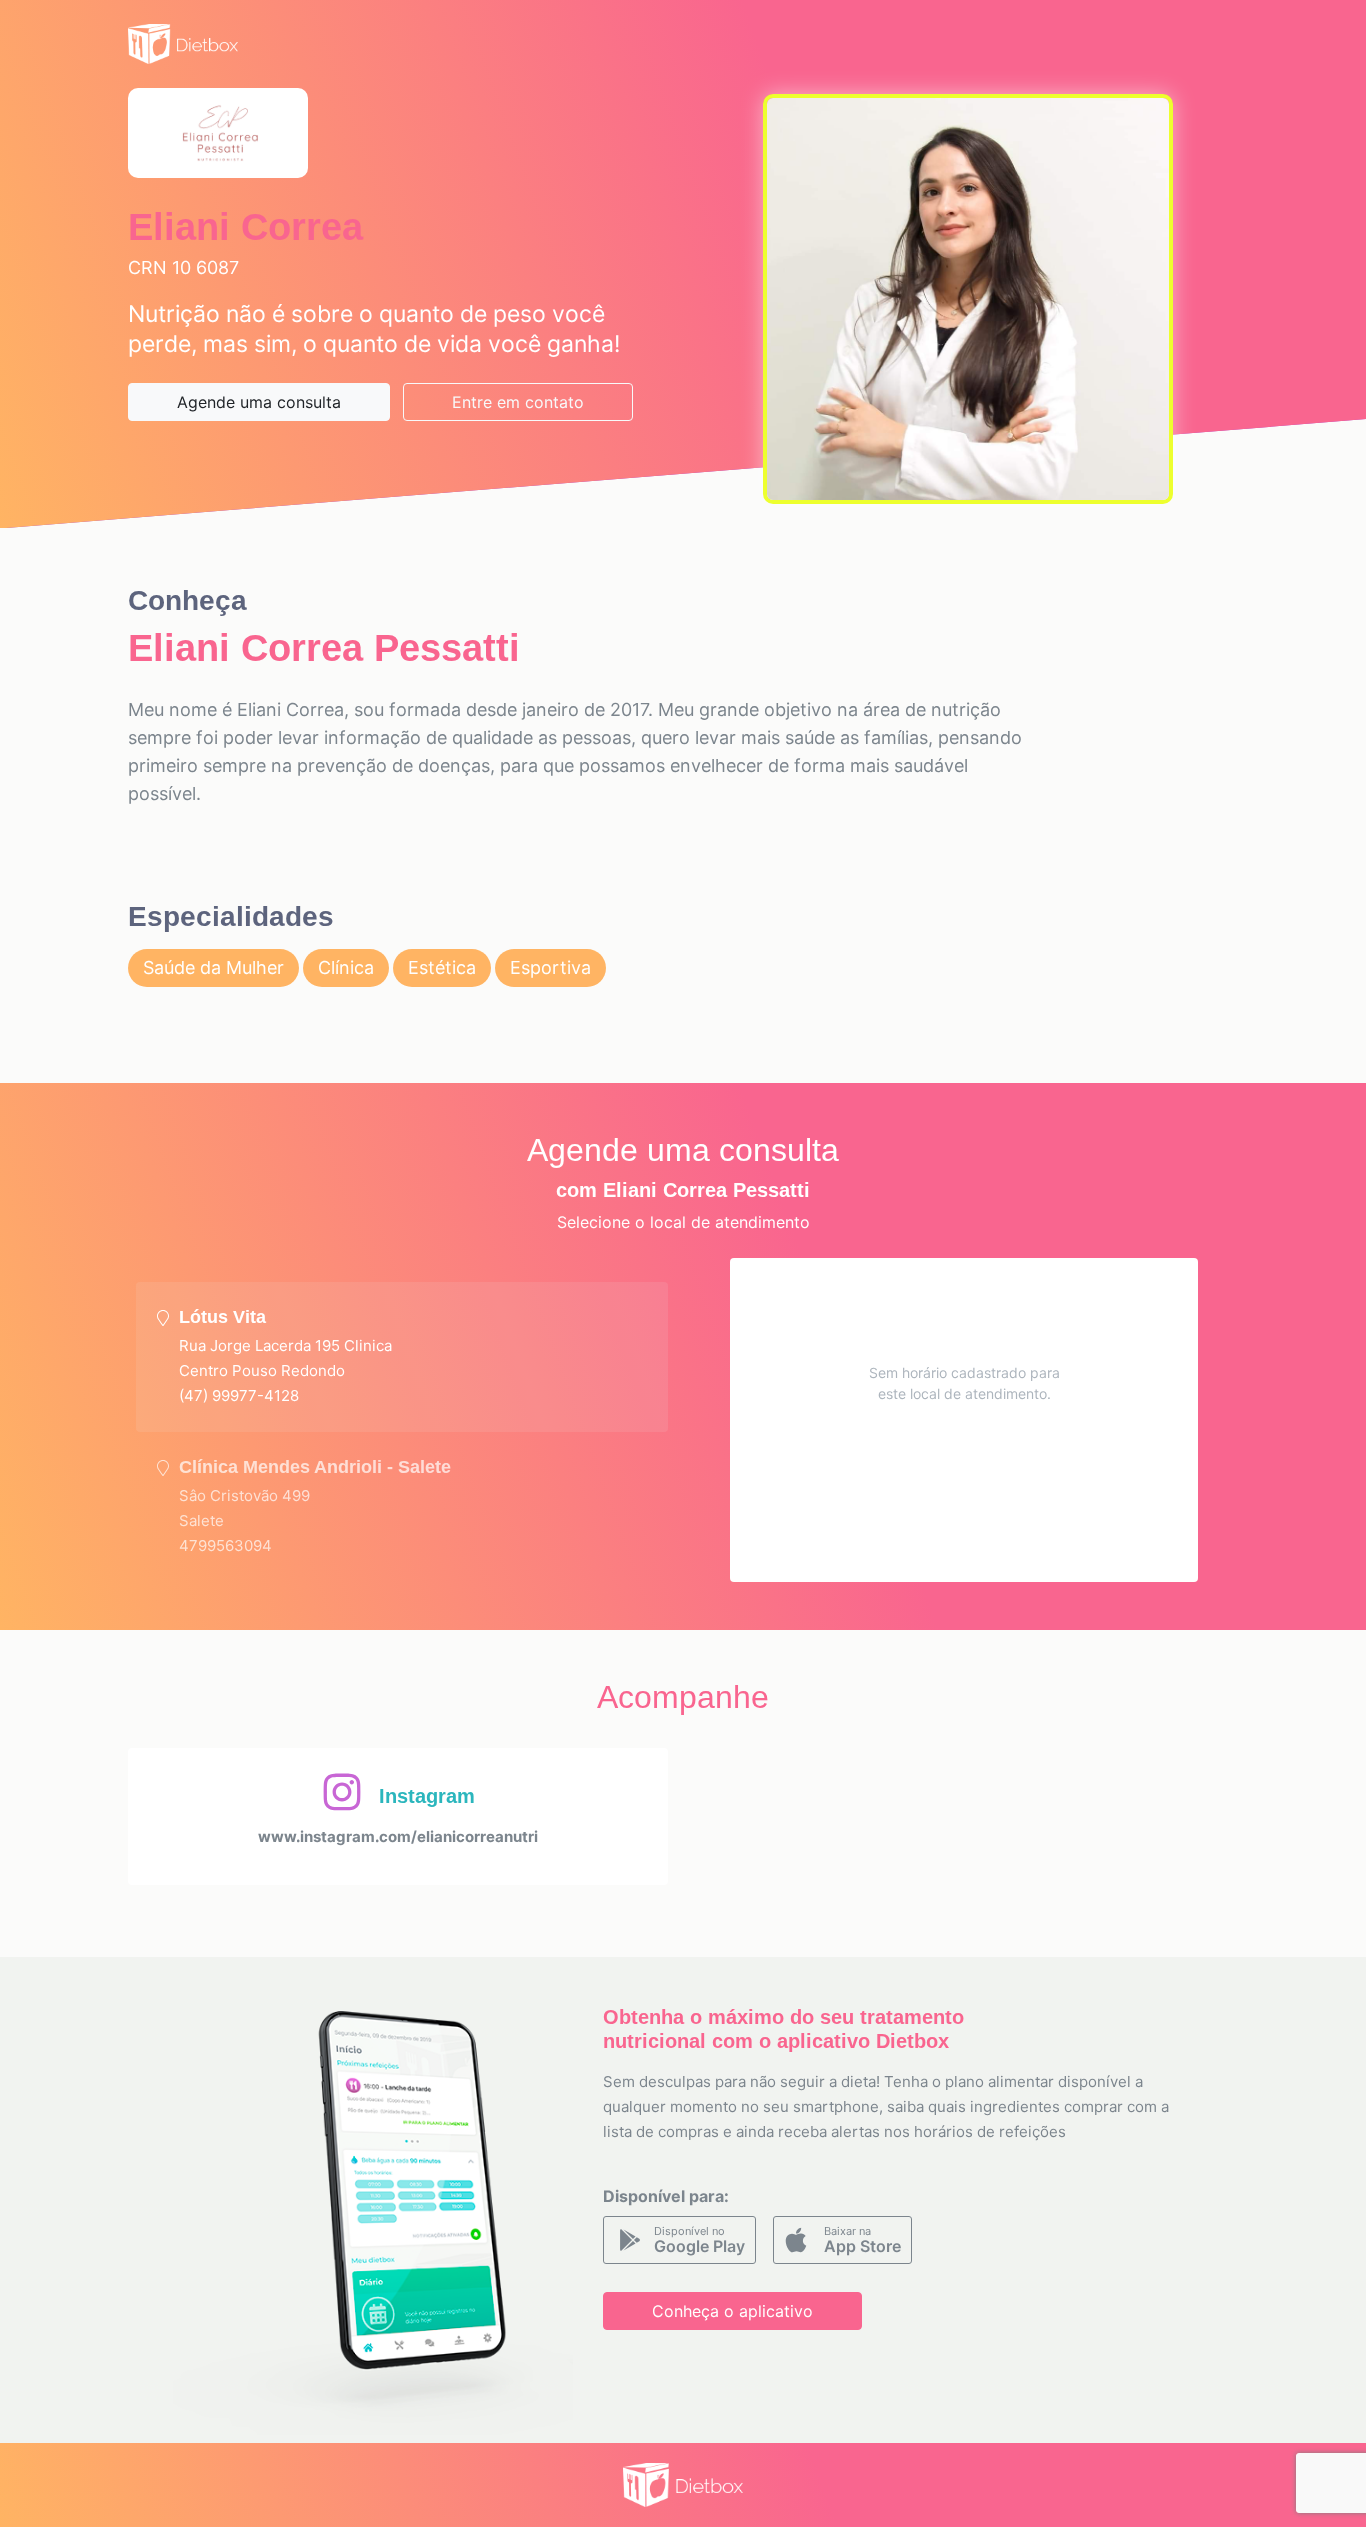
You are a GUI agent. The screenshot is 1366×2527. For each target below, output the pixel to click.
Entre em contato (518, 402)
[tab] (402, 1357)
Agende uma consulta (259, 402)
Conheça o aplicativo (732, 2311)
